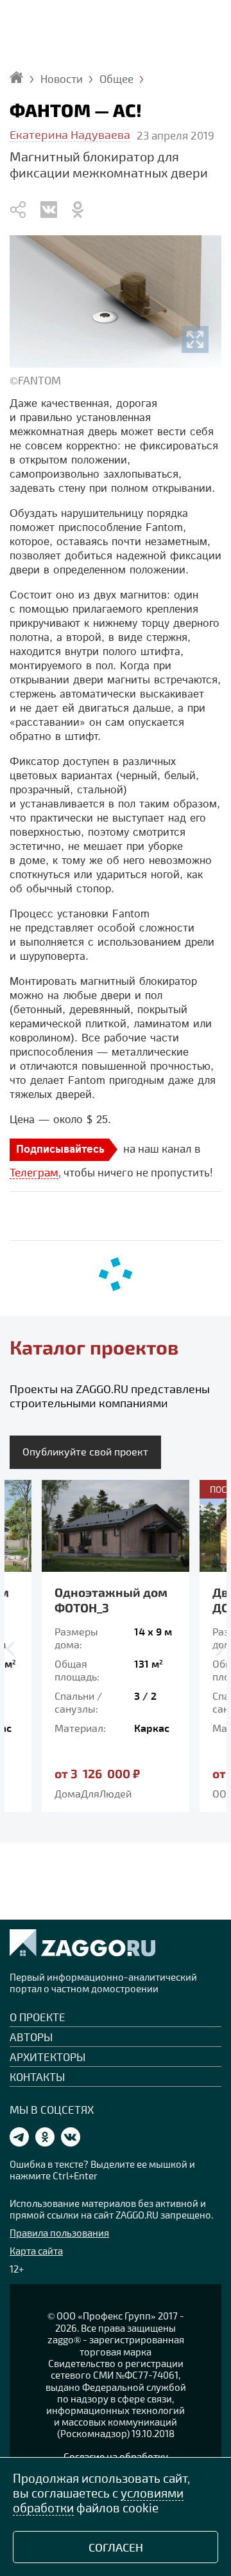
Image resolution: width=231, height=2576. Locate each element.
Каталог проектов (94, 1347)
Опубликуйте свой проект (85, 1451)
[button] (13, 1649)
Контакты (37, 2076)
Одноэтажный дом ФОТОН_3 (111, 1600)
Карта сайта (36, 2251)
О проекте (38, 2017)
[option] (116, 1646)
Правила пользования (59, 2233)
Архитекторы (47, 2057)
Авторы (31, 2037)
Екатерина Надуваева (70, 134)
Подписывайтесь (60, 1150)
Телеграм (34, 1172)
